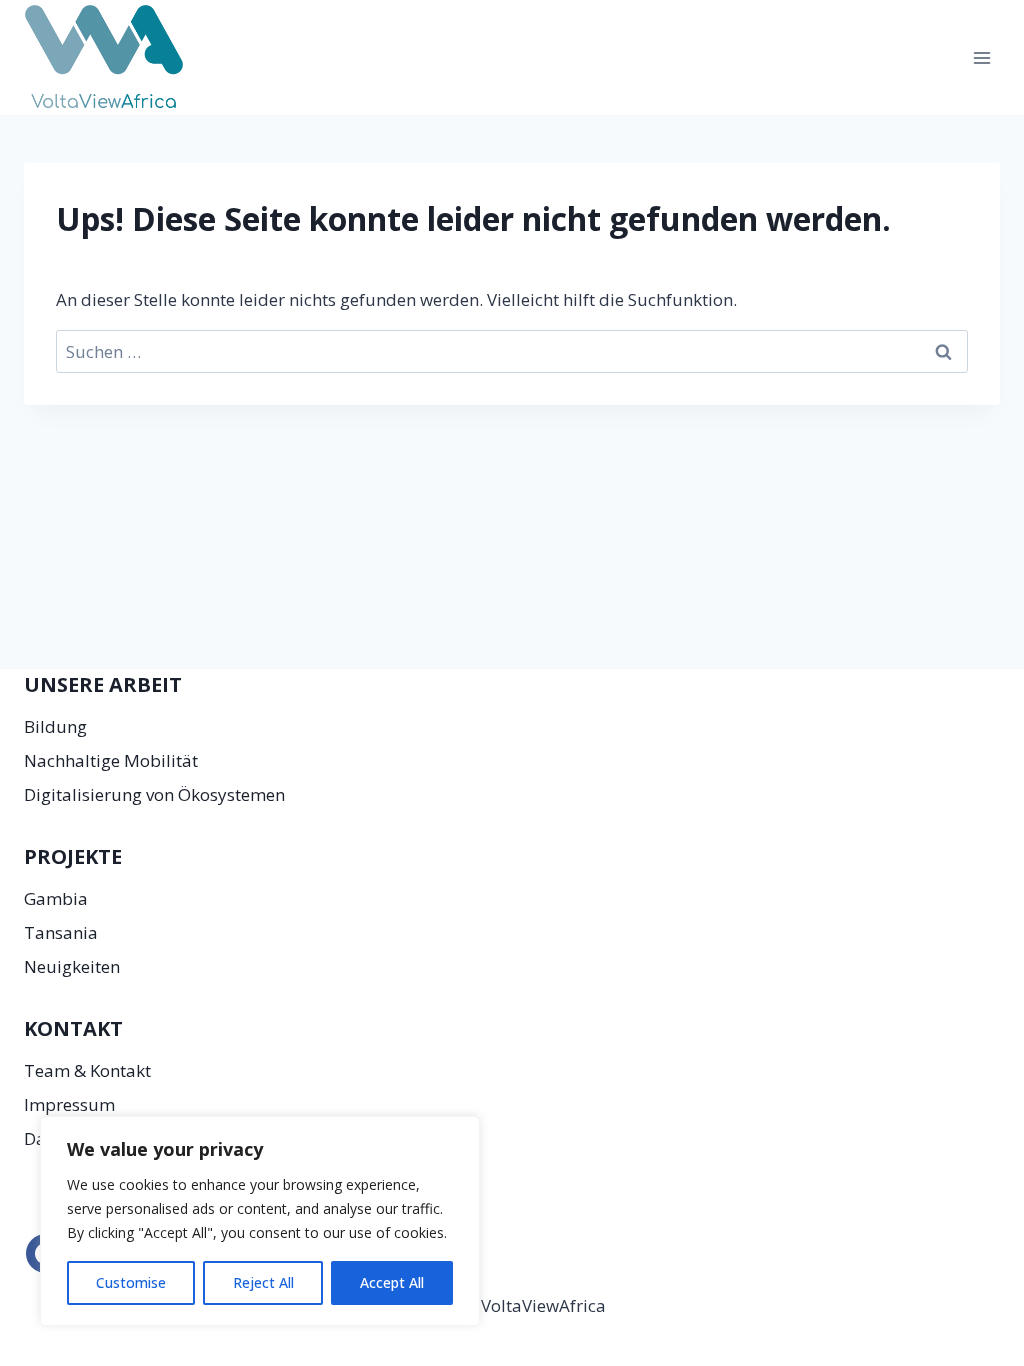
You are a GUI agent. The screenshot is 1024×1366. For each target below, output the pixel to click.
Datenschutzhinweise (107, 1138)
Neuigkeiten (72, 966)
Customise (131, 1282)
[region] (260, 1221)
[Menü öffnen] (981, 57)
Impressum (69, 1104)
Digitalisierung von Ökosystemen (154, 794)
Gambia (56, 898)
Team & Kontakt (87, 1070)
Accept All (392, 1282)
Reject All (263, 1282)
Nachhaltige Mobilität (111, 760)
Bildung (55, 726)
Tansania (61, 932)
